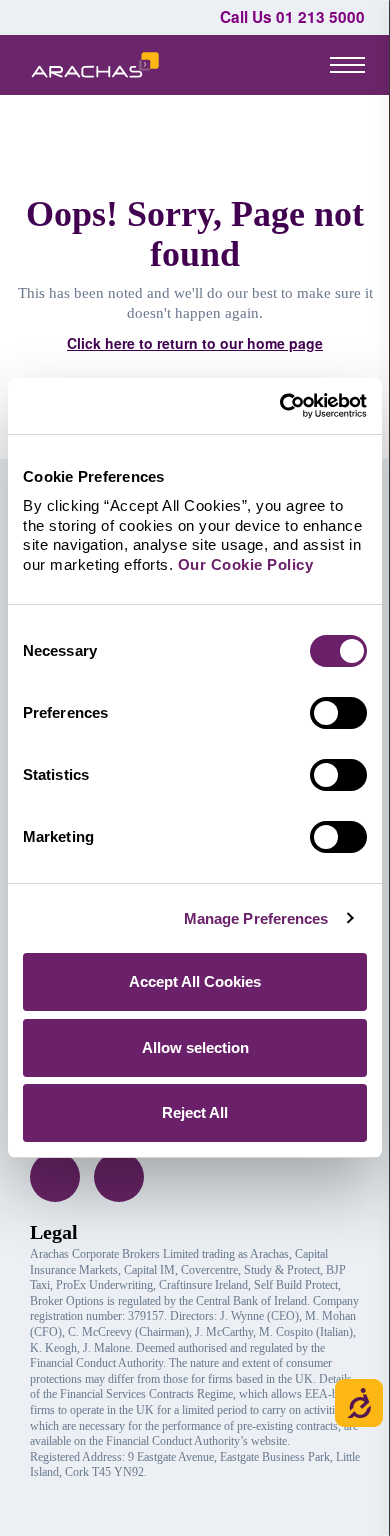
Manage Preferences (256, 918)
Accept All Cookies (195, 981)
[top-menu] (347, 64)
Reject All (195, 1112)
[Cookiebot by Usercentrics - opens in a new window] (280, 406)
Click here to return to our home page (195, 343)
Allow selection (195, 1047)
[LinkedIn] (119, 1177)
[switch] (338, 713)
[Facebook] (55, 1177)
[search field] (275, 65)
